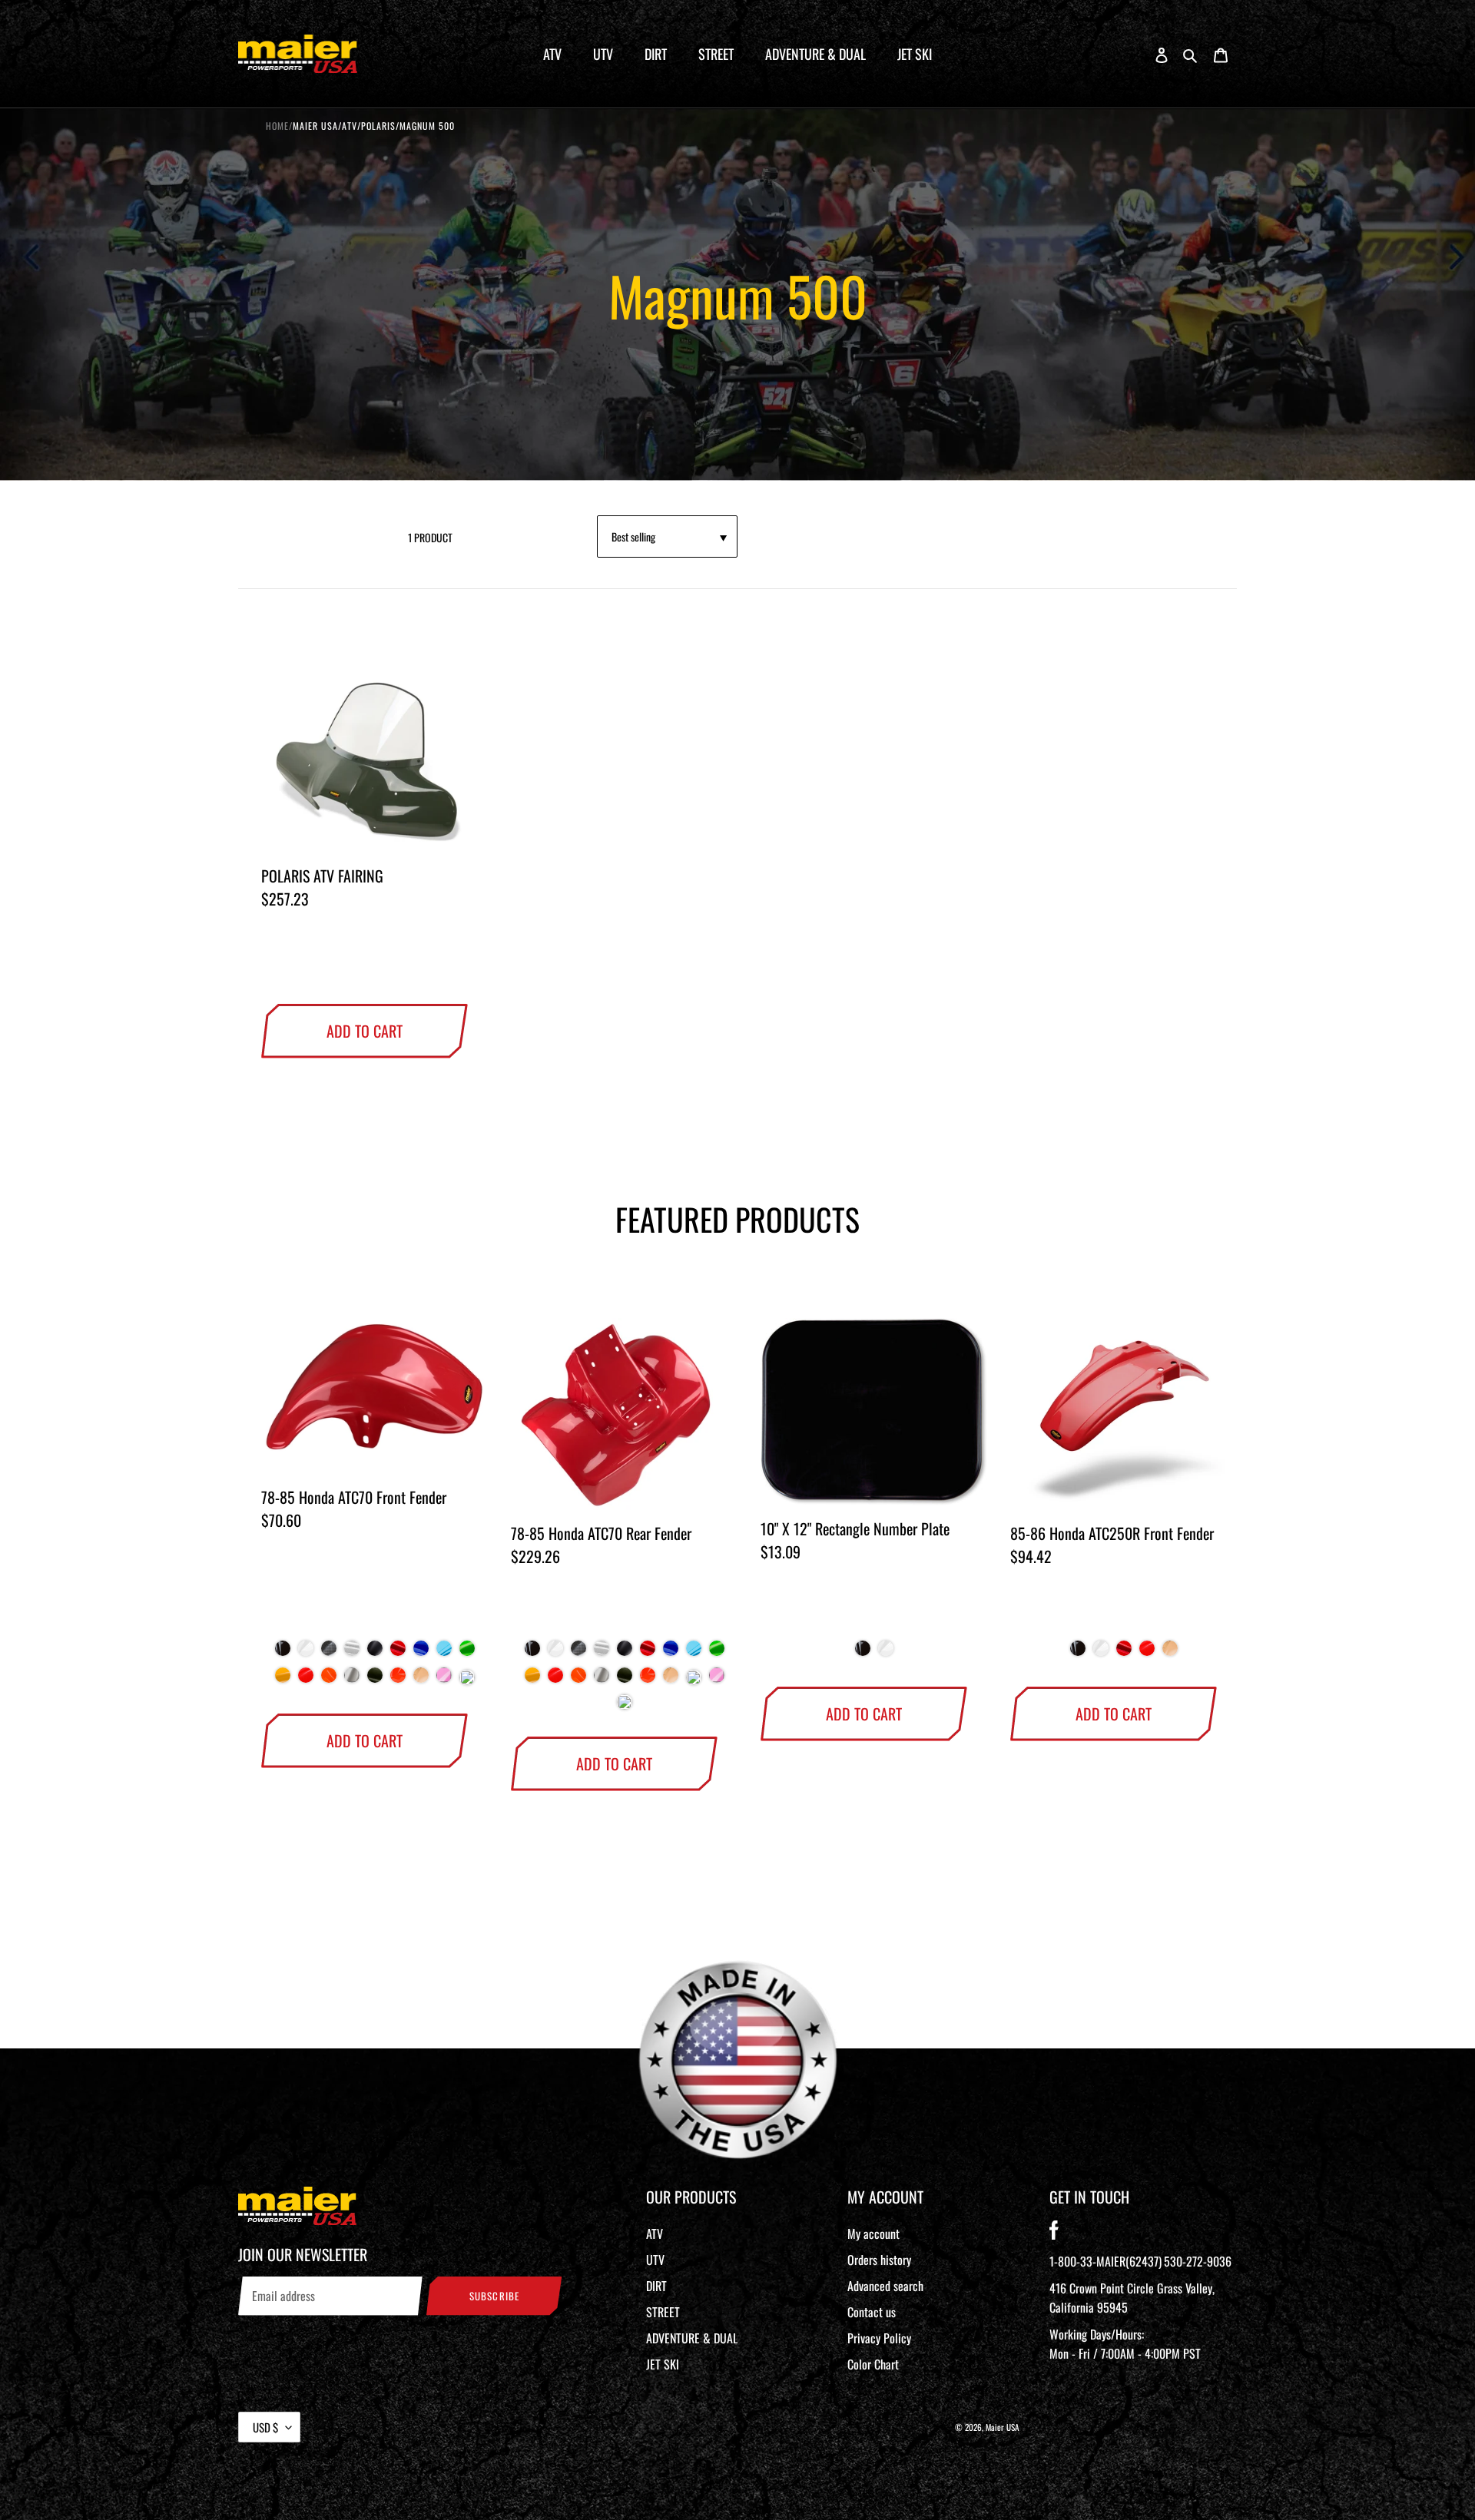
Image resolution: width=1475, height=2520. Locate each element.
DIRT (656, 2286)
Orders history (879, 2260)
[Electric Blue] (444, 1654)
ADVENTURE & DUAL (692, 2338)
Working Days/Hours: (1125, 2344)
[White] (306, 1654)
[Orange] (398, 1681)
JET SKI (663, 2364)
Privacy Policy (879, 2338)
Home (277, 126)
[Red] (398, 1654)
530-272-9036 (1198, 2261)
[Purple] (467, 1681)
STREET (663, 2312)
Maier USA (1003, 2427)
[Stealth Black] (375, 1654)
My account (873, 2234)
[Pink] (444, 1681)
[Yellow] (283, 1681)
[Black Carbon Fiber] (329, 1654)
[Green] (467, 1654)
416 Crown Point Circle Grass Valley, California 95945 (1132, 2298)
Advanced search (885, 2286)
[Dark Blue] (421, 1654)
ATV (655, 2234)
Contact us (872, 2312)
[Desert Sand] (421, 1681)
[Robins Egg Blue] (694, 1681)
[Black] (283, 1654)
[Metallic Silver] (352, 1681)
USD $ (265, 2427)
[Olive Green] (375, 1681)
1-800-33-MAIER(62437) (1105, 2261)
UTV (655, 2260)
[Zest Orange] (329, 1681)
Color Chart (873, 2364)
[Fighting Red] (306, 1681)
